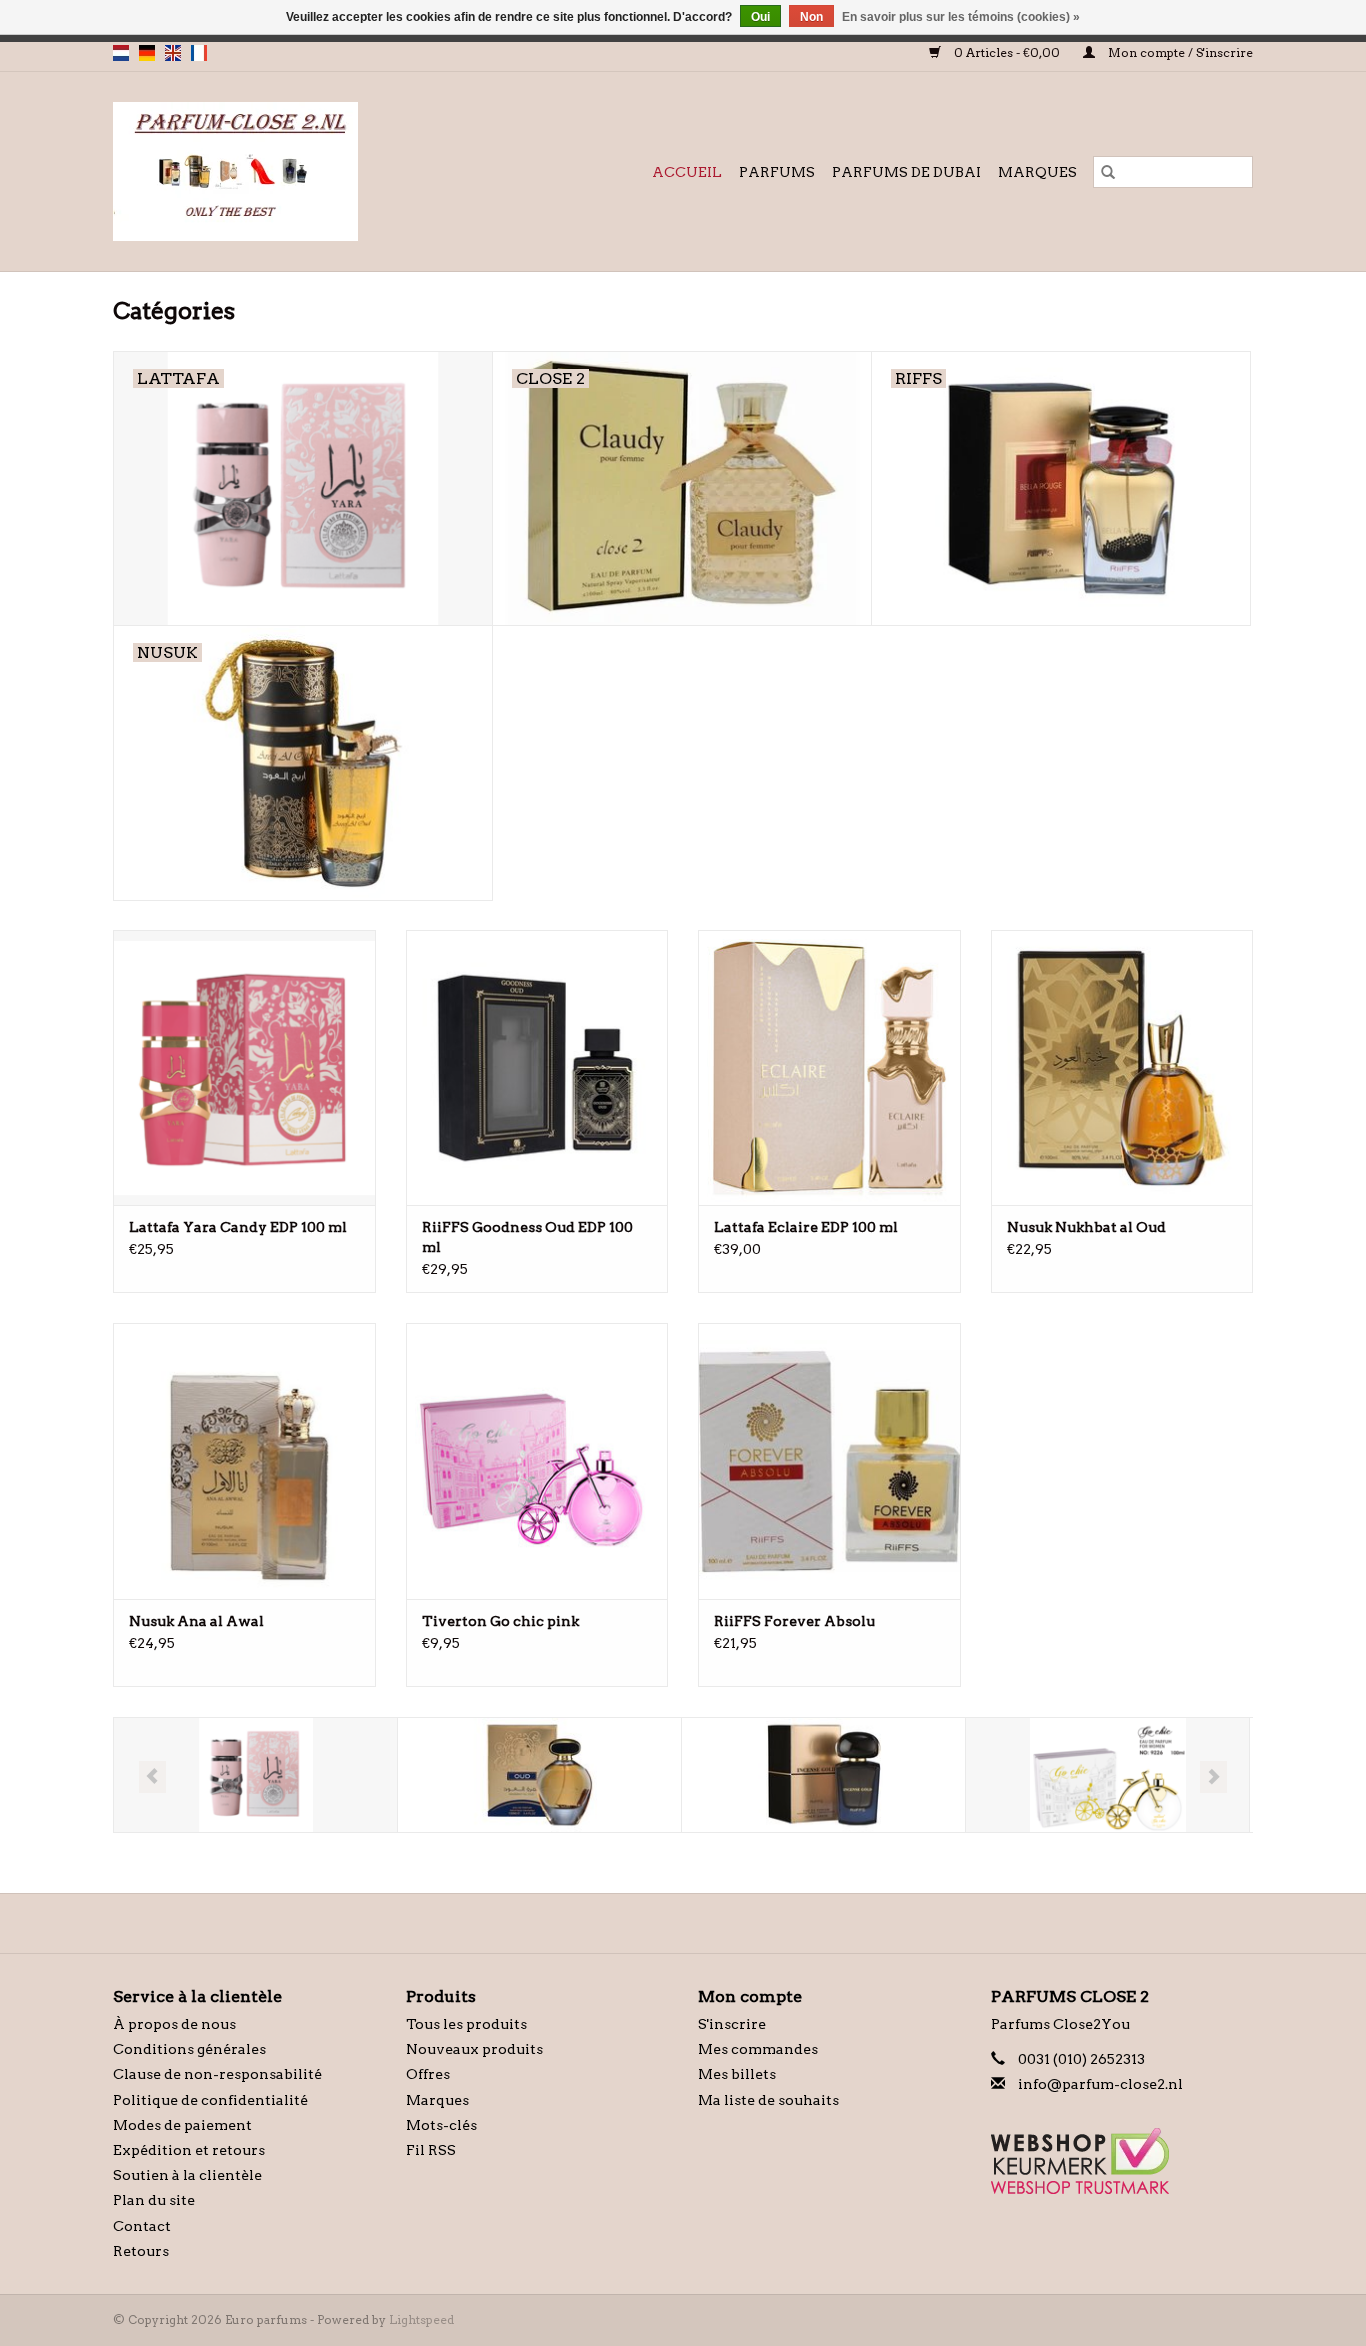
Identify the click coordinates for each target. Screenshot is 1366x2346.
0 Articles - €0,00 (1007, 52)
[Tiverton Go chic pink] (537, 1460)
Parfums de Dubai (906, 172)
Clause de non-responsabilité (217, 2074)
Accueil (687, 172)
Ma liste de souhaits (768, 2100)
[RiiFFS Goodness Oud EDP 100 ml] (537, 1067)
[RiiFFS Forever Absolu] (829, 1460)
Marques (1037, 172)
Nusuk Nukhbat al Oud (1086, 1227)
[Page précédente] (152, 1777)
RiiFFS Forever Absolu (794, 1621)
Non (811, 17)
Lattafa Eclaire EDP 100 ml (806, 1227)
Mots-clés (441, 2125)
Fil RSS (431, 2150)
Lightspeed (421, 2319)
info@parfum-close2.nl (1100, 2084)
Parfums (777, 172)
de (147, 53)
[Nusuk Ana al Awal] (244, 1460)
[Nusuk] (539, 1775)
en (173, 53)
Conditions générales (189, 2049)
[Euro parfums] (277, 171)
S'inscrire (732, 2024)
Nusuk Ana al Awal (196, 1621)
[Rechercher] (1108, 172)
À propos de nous (174, 2024)
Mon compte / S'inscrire (1179, 52)
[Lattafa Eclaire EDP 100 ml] (829, 1067)
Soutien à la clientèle (187, 2175)
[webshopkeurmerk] (1122, 2161)
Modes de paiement (182, 2125)
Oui (760, 17)
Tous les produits (466, 2024)
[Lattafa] (255, 1775)
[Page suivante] (1213, 1777)
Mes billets (737, 2074)
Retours (141, 2251)
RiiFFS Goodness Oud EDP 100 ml (527, 1237)
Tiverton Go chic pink (500, 1621)
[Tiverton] (1107, 1775)
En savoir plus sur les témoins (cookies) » (961, 17)
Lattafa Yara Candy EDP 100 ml (238, 1227)
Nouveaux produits (474, 2049)
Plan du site (154, 2200)
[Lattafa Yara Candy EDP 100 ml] (244, 1067)
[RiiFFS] (823, 1775)
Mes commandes (758, 2049)
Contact (142, 2226)
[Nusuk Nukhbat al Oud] (1122, 1067)
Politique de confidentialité (210, 2100)
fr (199, 53)
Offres (428, 2074)
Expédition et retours (189, 2150)
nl (121, 53)
